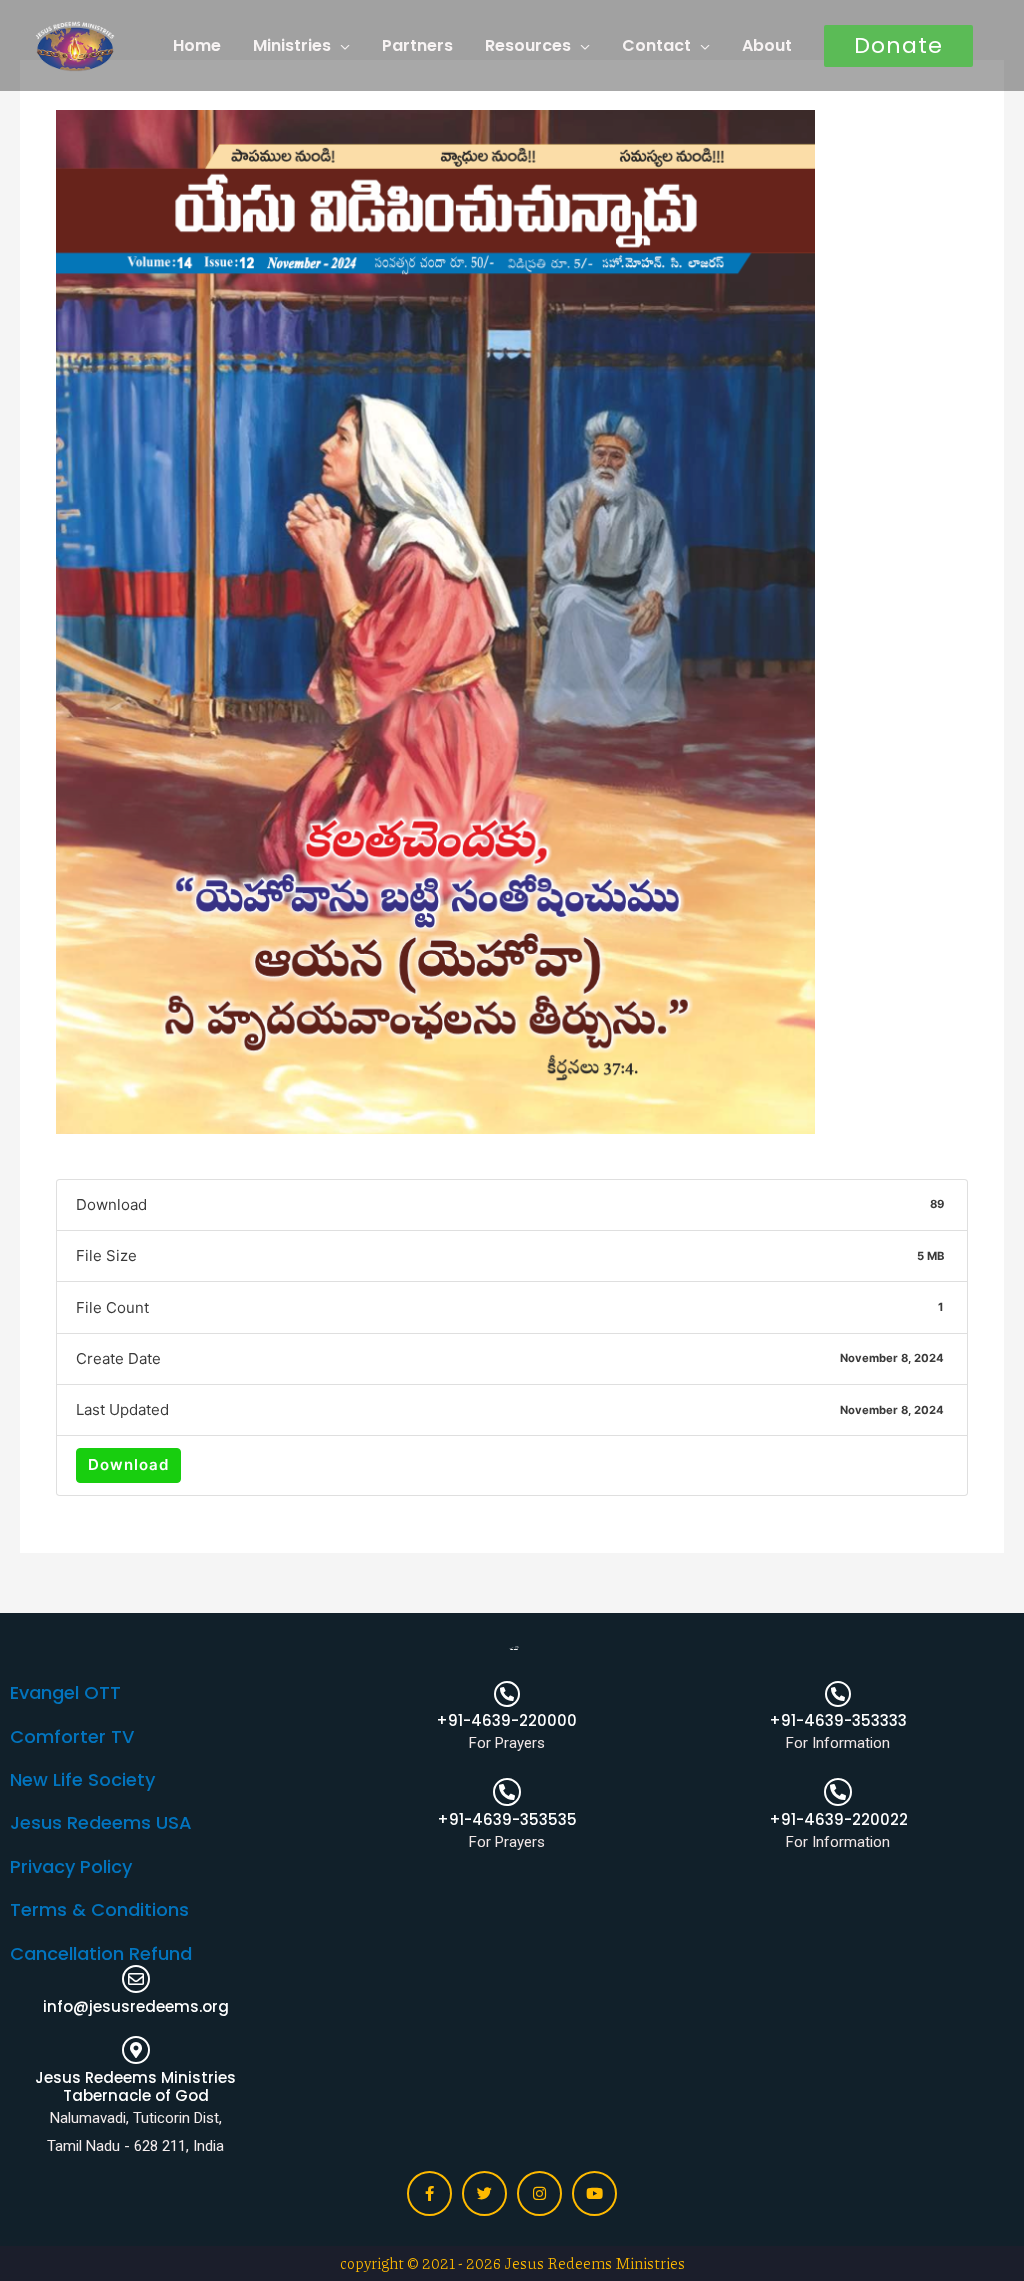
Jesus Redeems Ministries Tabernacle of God (135, 2086)
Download (128, 1464)
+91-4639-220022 (838, 1819)
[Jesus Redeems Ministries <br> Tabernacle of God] (136, 2050)
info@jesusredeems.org (136, 2006)
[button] (898, 46)
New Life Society (82, 1779)
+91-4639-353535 (507, 1819)
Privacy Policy (71, 1866)
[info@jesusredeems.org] (136, 1979)
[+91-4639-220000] (507, 1694)
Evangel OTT (65, 1692)
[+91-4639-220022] (838, 1792)
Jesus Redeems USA (101, 1822)
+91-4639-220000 (506, 1720)
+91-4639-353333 (838, 1720)
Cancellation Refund (101, 1953)
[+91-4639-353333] (838, 1694)
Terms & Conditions (99, 1909)
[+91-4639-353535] (507, 1792)
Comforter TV (72, 1736)
